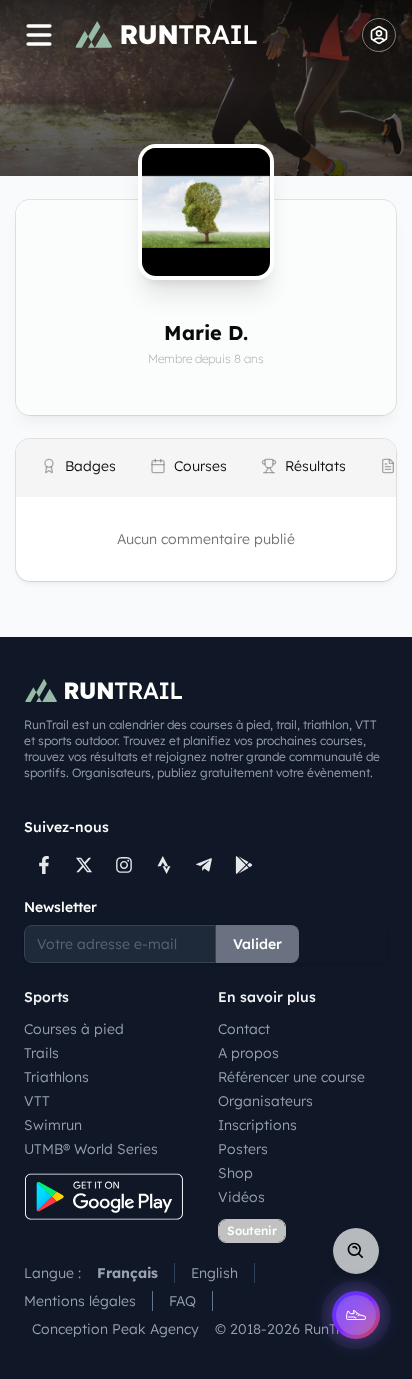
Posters (243, 1149)
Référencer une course (291, 1077)
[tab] (78, 468)
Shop (235, 1173)
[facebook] (44, 865)
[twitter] (84, 865)
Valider (257, 944)
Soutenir (252, 1230)
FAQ (182, 1301)
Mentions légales (80, 1301)
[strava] (164, 865)
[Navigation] (39, 35)
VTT (37, 1101)
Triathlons (56, 1077)
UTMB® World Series (91, 1149)
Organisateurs (265, 1101)
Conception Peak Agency (115, 1329)
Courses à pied (74, 1029)
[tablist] (206, 468)
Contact (244, 1029)
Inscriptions (257, 1125)
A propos (248, 1053)
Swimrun (53, 1125)
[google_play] (244, 865)
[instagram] (124, 865)
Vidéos (241, 1197)
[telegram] (204, 865)
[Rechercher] (356, 1251)
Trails (41, 1053)
